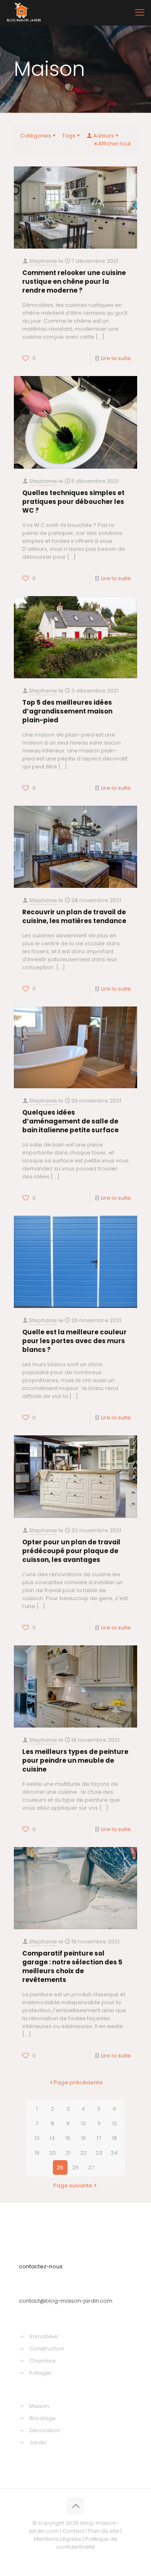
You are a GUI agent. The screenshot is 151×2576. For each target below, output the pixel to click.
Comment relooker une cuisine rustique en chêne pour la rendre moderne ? (74, 281)
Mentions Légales (58, 2539)
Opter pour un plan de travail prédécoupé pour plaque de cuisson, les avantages (71, 1551)
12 (115, 2123)
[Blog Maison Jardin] (24, 13)
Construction (47, 2349)
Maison (39, 2406)
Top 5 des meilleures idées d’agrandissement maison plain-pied (67, 711)
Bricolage (43, 2418)
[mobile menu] (140, 13)
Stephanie (43, 261)
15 (68, 2138)
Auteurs (104, 136)
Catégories (36, 136)
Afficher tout (115, 144)
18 (115, 2138)
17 (99, 2138)
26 (75, 2167)
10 (83, 2123)
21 (68, 2153)
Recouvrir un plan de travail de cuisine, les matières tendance (74, 916)
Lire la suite (116, 358)
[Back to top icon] (75, 2506)
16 (83, 2138)
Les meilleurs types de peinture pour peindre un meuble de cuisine (75, 1760)
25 (60, 2167)
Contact (73, 2531)
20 (52, 2153)
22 (83, 2153)
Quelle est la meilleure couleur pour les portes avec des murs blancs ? (74, 1341)
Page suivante (73, 2186)
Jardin (38, 2442)
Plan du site (104, 2531)
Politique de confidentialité (87, 2543)
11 (99, 2123)
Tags (69, 136)
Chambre (43, 2361)
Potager (40, 2373)
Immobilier (44, 2336)
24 (114, 2153)
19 (37, 2153)
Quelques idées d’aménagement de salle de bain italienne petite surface (70, 1121)
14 (52, 2138)
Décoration (45, 2430)
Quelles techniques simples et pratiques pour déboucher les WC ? (73, 502)
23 (99, 2153)
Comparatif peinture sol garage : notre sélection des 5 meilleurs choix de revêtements (72, 1966)
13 (37, 2138)
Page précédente (78, 2082)
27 (91, 2167)
